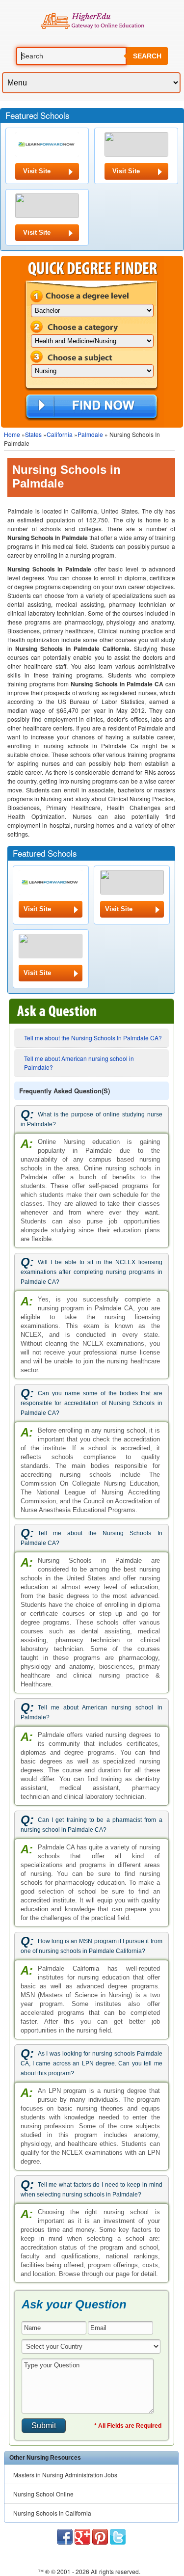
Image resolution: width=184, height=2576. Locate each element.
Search (147, 56)
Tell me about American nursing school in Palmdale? (79, 1063)
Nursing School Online (43, 2494)
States (33, 434)
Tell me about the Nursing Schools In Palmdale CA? (93, 1038)
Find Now (92, 407)
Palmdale (90, 434)
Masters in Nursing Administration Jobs (65, 2475)
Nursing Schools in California (52, 2513)
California (60, 434)
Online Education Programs (92, 21)
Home (12, 434)
